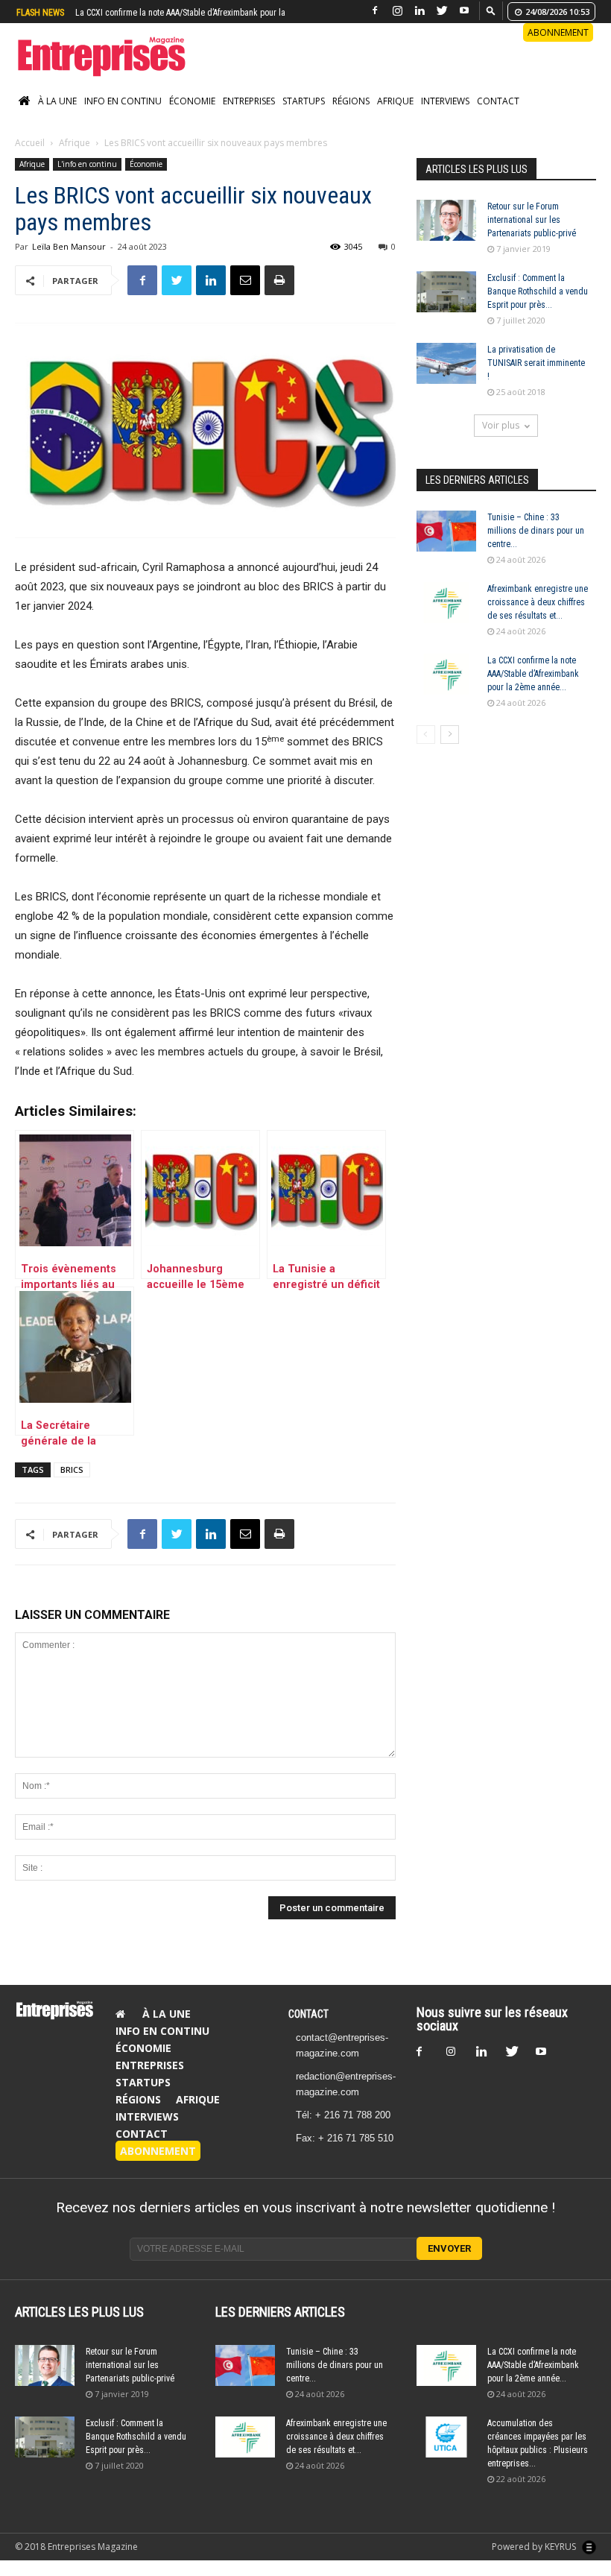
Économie (192, 101)
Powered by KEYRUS (535, 2547)
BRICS (72, 1469)
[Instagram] (397, 11)
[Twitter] (442, 11)
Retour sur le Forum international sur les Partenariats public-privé (532, 220)
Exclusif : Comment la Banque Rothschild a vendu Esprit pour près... (538, 291)
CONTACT (308, 2014)
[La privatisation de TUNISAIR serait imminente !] (446, 363)
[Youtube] (464, 11)
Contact (498, 101)
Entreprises (249, 101)
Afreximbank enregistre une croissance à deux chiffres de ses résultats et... (538, 602)
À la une (57, 101)
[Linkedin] (420, 11)
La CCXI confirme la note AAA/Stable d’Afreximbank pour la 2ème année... (533, 674)
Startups (304, 101)
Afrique (395, 101)
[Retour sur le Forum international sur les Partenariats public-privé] (446, 220)
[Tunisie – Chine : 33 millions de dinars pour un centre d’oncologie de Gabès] (446, 531)
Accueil (30, 143)
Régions (351, 101)
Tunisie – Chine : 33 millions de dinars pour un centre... (536, 531)
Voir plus (501, 425)
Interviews (445, 101)
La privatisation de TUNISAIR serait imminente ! (536, 363)
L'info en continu (87, 164)
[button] (491, 10)
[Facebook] (375, 11)
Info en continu (123, 101)
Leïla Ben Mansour (69, 246)
